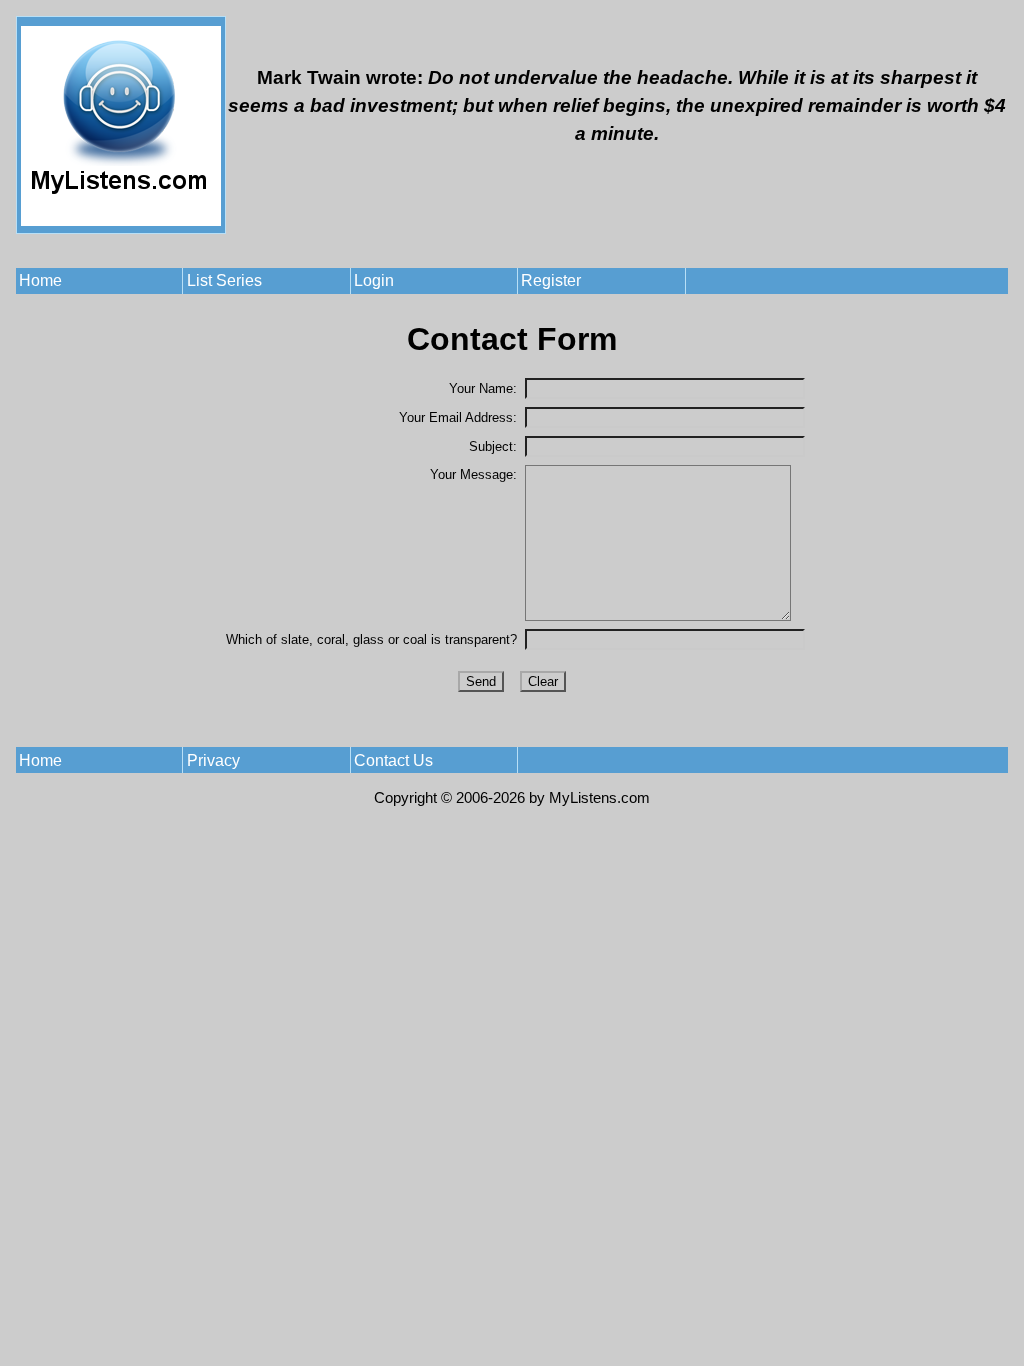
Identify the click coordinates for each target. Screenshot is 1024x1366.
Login (374, 280)
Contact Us (393, 760)
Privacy (213, 760)
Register (551, 280)
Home (40, 280)
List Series (224, 280)
